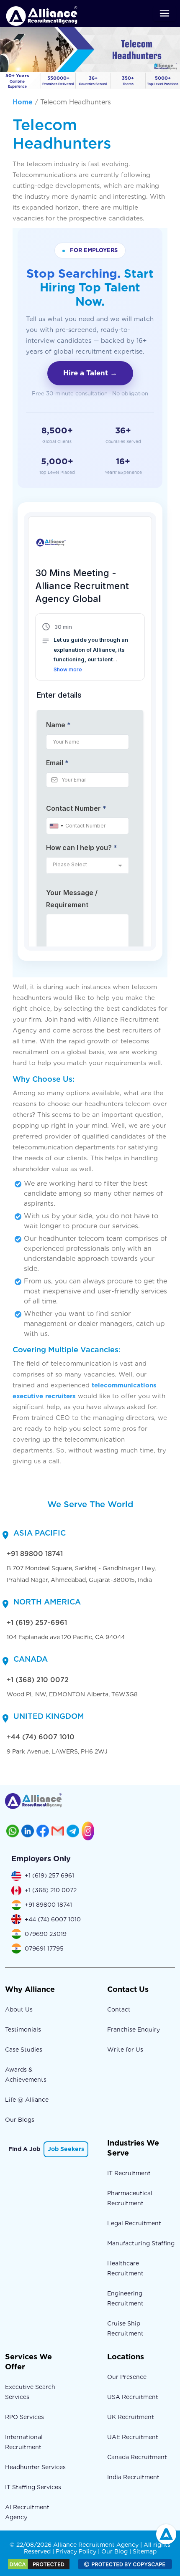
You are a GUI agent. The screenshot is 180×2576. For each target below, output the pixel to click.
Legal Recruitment (134, 2223)
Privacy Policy (76, 2551)
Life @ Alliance (27, 2100)
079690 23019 (46, 1934)
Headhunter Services (35, 2467)
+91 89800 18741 (35, 1554)
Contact (119, 2009)
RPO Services (24, 2417)
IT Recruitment (129, 2173)
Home (23, 102)
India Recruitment (133, 2477)
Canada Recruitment (137, 2457)
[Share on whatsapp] (13, 1831)
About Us (19, 2009)
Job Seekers (66, 2149)
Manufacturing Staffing (141, 2243)
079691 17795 (44, 1948)
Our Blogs (20, 2120)
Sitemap (145, 2551)
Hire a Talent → (90, 373)
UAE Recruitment (133, 2437)
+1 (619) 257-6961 (37, 1623)
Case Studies (24, 2050)
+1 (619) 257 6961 (49, 1875)
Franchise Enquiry (134, 2029)
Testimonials (23, 2029)
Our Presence (127, 2377)
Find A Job (24, 2149)
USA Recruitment (133, 2397)
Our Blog (114, 2551)
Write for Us (125, 2050)
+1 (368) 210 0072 (38, 1680)
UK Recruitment (131, 2417)
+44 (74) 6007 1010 (41, 1737)
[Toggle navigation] (165, 13)
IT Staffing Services (33, 2487)
